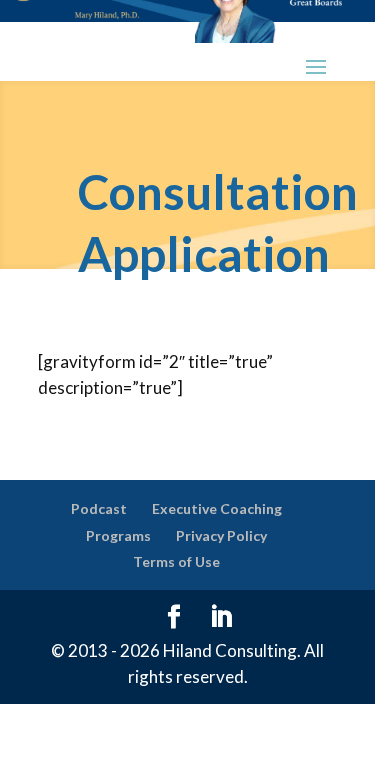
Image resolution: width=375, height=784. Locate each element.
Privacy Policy (221, 535)
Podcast (99, 508)
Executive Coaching (217, 508)
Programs (118, 535)
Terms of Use (176, 561)
